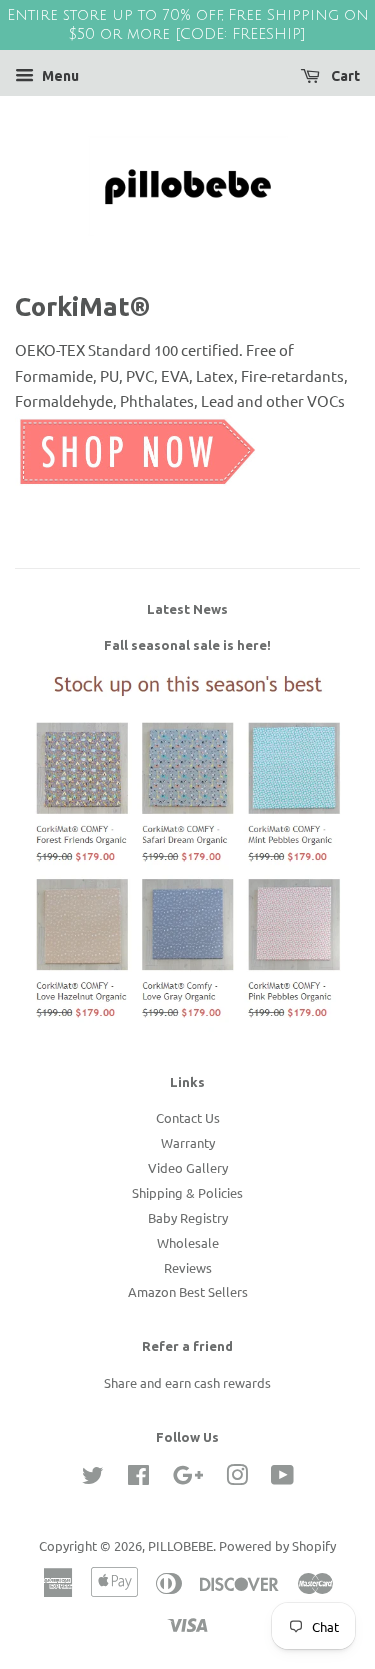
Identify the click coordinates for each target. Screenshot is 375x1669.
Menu (59, 76)
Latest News (187, 609)
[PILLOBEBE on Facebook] (138, 1478)
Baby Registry (188, 1217)
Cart (344, 76)
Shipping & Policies (187, 1192)
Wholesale (188, 1242)
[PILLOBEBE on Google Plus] (188, 1478)
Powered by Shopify (277, 1545)
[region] (187, 25)
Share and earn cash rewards (187, 1382)
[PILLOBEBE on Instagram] (237, 1478)
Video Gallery (188, 1167)
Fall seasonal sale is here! (187, 645)
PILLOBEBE (180, 1545)
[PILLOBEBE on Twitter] (93, 1478)
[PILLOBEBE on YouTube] (282, 1478)
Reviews (188, 1267)
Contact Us (188, 1117)
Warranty (188, 1142)
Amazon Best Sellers (188, 1291)
